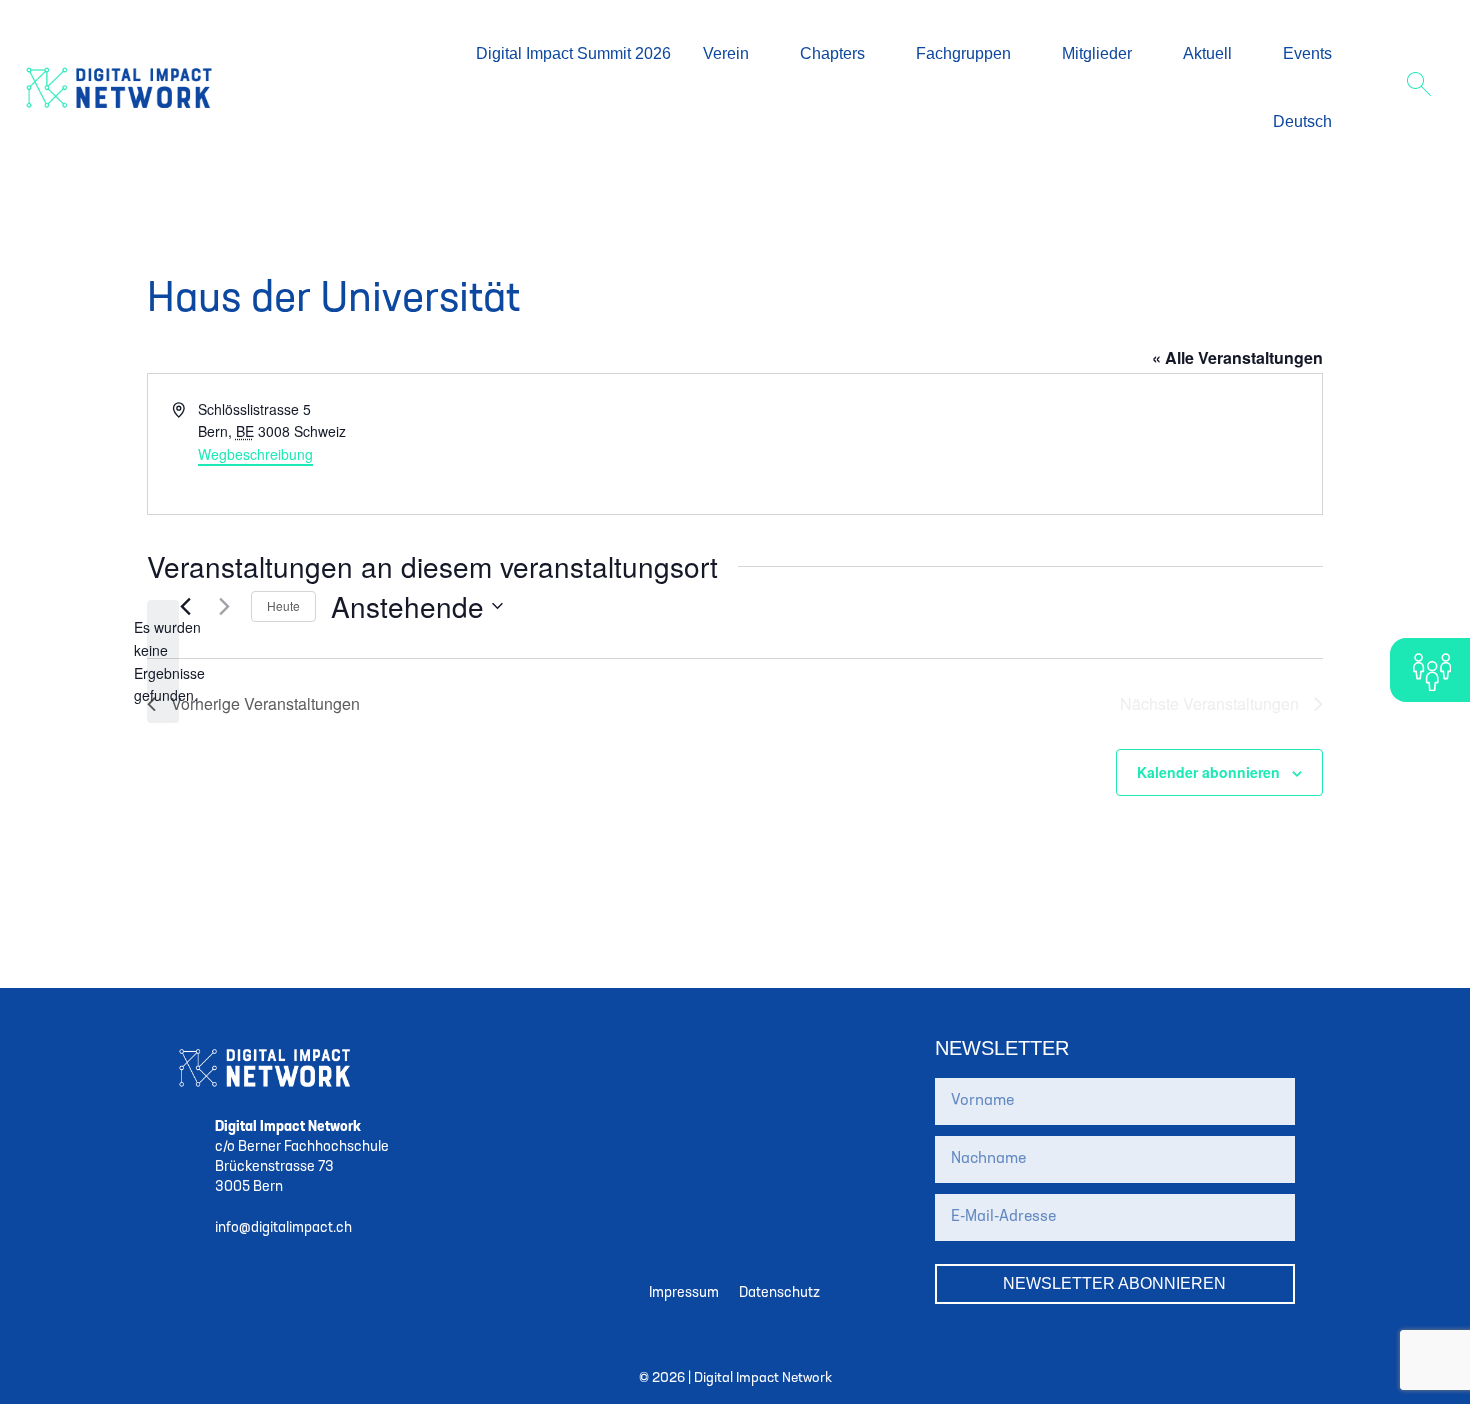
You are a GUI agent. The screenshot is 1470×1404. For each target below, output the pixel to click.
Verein (726, 53)
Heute (283, 605)
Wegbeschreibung (255, 454)
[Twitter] (625, 1050)
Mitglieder (1097, 53)
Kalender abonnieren (1208, 772)
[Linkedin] (801, 1050)
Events (1307, 53)
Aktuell (1207, 53)
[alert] (163, 661)
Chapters (832, 53)
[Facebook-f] (713, 1050)
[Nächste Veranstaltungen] (224, 606)
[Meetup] (757, 1050)
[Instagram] (669, 1050)
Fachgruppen (963, 53)
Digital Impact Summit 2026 (573, 53)
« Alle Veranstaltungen (1237, 357)
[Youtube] (845, 1050)
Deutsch (1302, 121)
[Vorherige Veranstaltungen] (185, 606)
